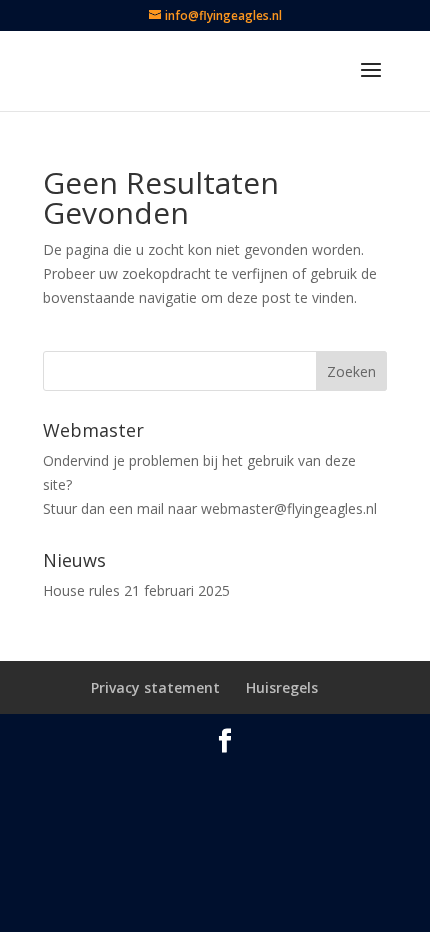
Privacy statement (155, 687)
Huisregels (282, 687)
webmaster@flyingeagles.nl (289, 508)
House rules (81, 590)
